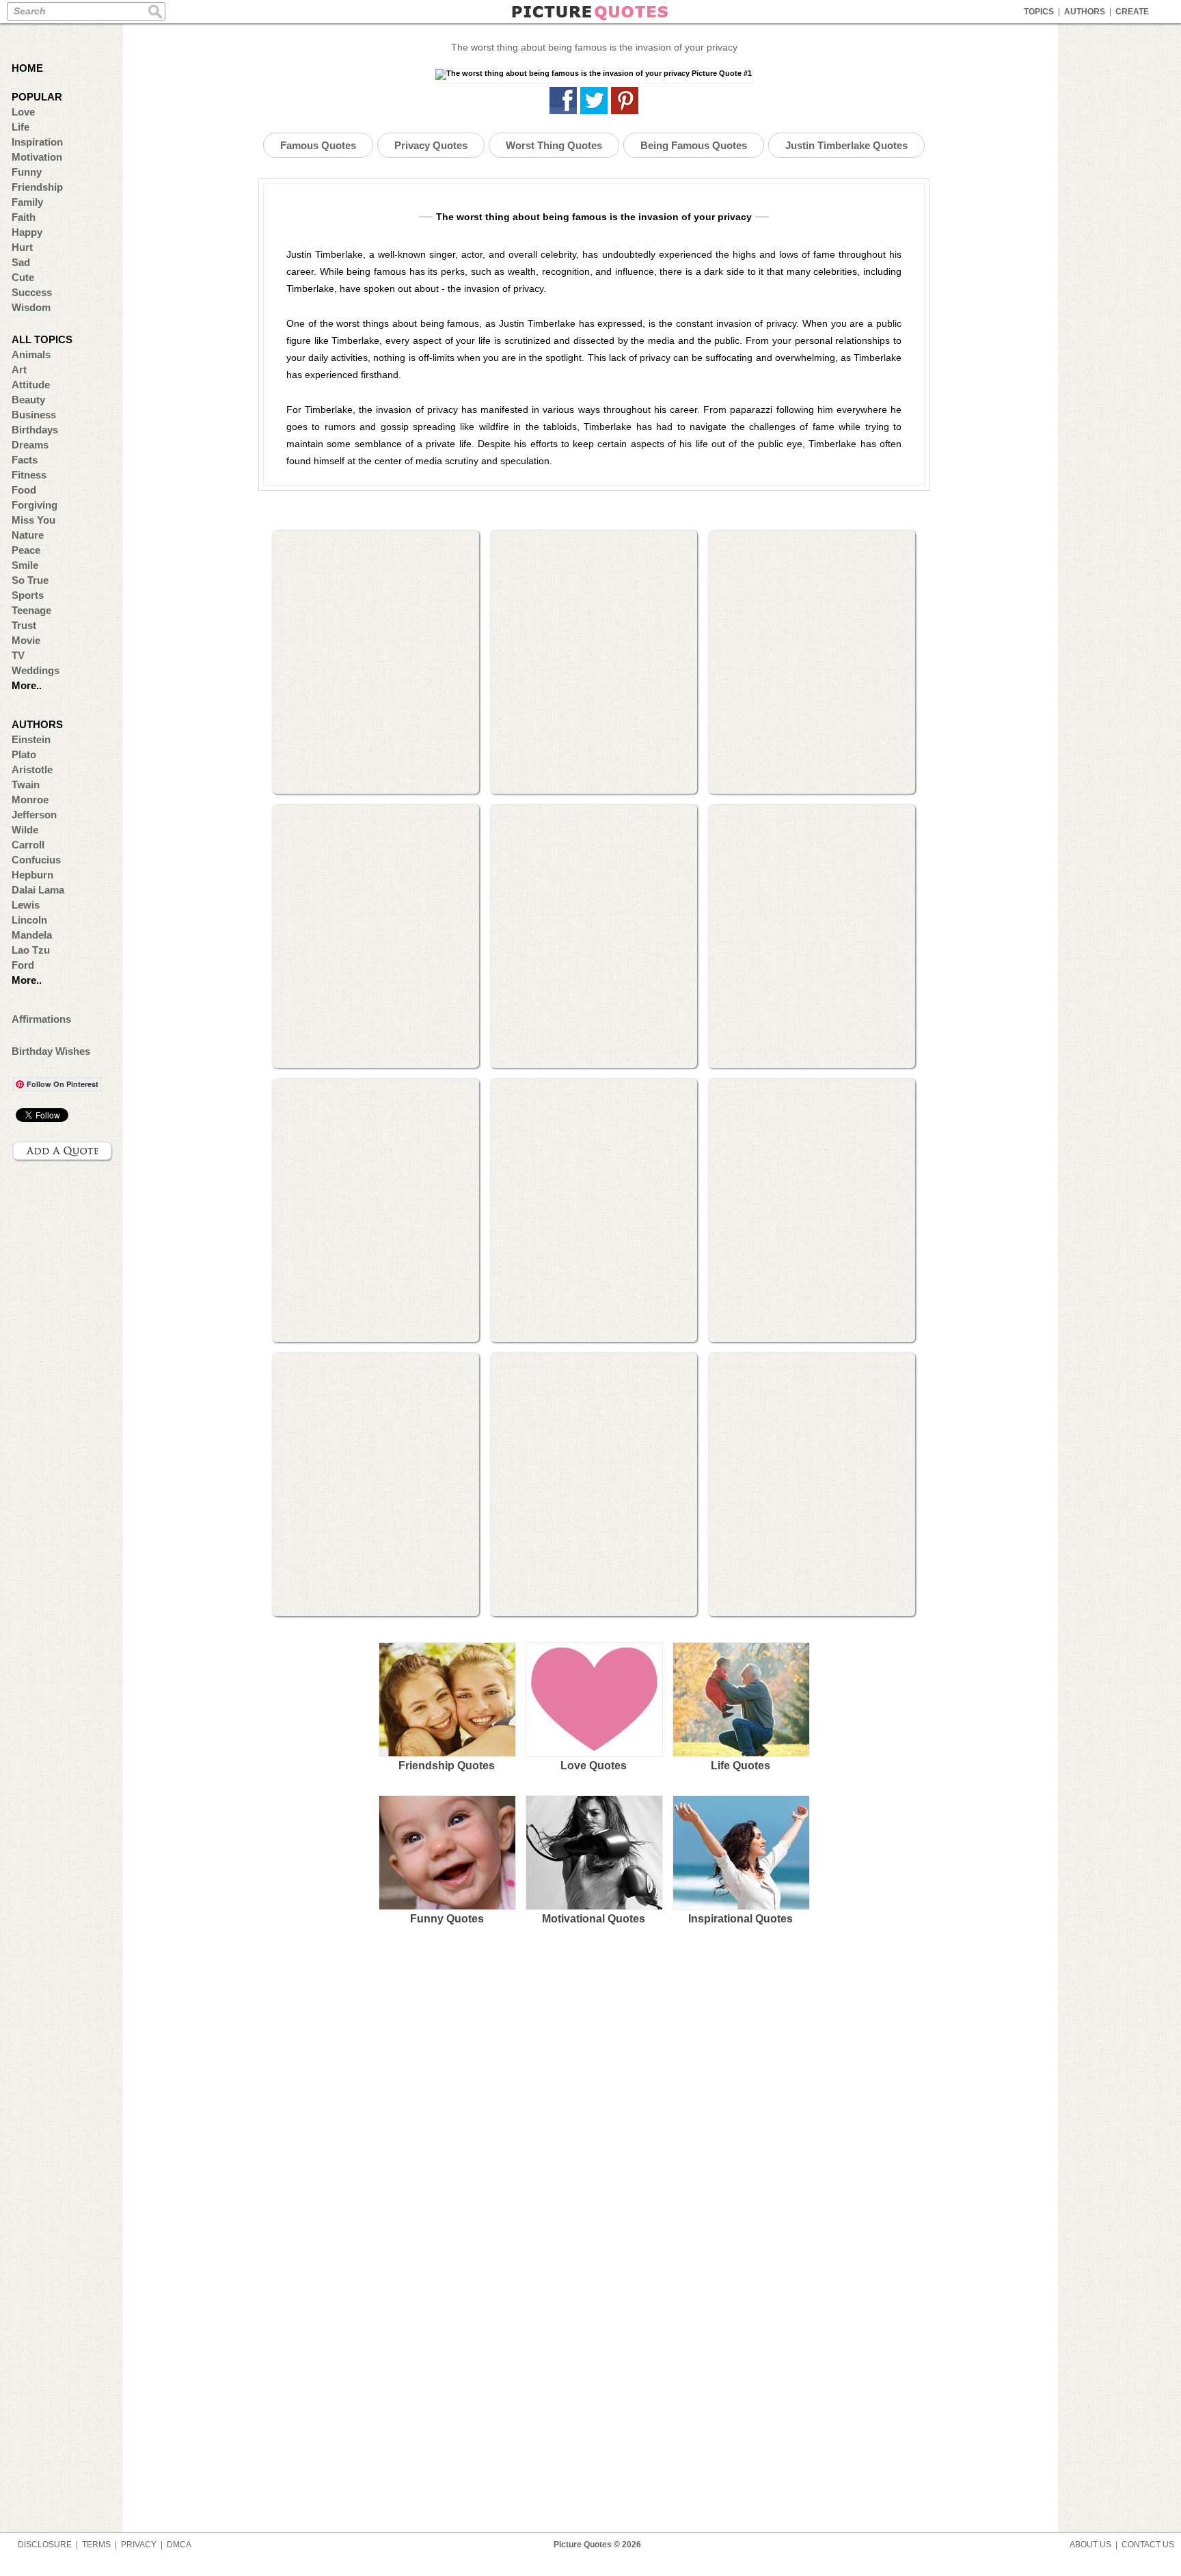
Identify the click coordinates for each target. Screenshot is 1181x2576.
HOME (27, 68)
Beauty (28, 400)
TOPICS (1039, 12)
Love (23, 112)
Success (32, 292)
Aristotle (32, 769)
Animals (31, 354)
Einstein (31, 739)
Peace (26, 550)
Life (21, 127)
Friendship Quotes (447, 1766)
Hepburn (32, 875)
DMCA (179, 2545)
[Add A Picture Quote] (63, 1151)
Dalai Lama (38, 890)
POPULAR (37, 97)
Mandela (32, 935)
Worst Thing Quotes (554, 145)
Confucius (36, 860)
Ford (23, 965)
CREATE (1132, 12)
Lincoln (29, 920)
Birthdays (35, 430)
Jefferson (34, 815)
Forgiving (35, 505)
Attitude (31, 385)
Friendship (37, 187)
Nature (28, 535)
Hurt (22, 247)
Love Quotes (594, 1766)
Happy (27, 232)
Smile (25, 565)
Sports (28, 595)
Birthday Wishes (51, 1051)
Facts (25, 460)
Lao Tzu (31, 950)
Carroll (28, 845)
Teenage (31, 610)
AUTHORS (1085, 12)
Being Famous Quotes (694, 145)
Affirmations (41, 1019)
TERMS (96, 2545)
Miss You (33, 520)
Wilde (25, 830)
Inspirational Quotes (741, 1919)
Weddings (36, 670)
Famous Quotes (318, 145)
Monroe (30, 800)
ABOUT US (1090, 2545)
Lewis (26, 905)
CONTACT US (1148, 2545)
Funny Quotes (447, 1919)
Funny (27, 172)
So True (30, 580)
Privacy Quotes (431, 145)
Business (34, 415)
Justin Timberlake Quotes (846, 145)
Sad (21, 262)
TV (18, 655)
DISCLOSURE (45, 2545)
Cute (23, 277)
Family (27, 202)
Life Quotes (741, 1766)
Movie (26, 640)
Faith (24, 217)
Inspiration (37, 142)
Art (19, 370)
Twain (26, 784)
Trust (24, 625)
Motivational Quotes (594, 1919)
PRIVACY (139, 2545)
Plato (24, 754)
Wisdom (31, 307)
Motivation (37, 157)
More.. (27, 685)
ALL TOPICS (42, 339)
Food (24, 490)
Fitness (29, 475)
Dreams (30, 445)
